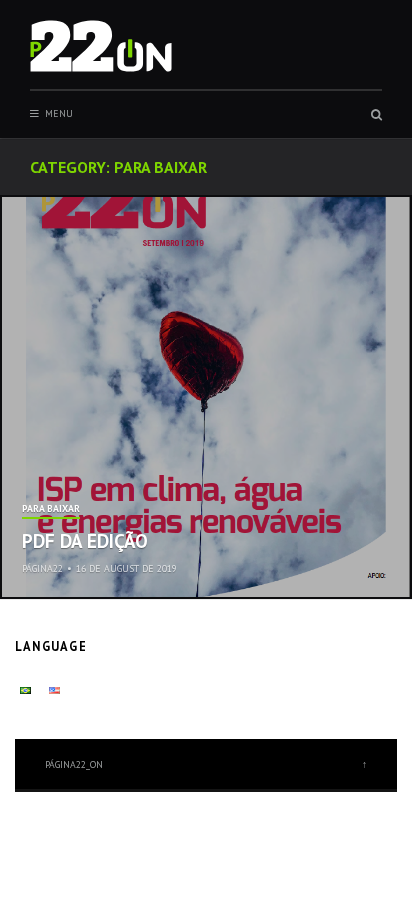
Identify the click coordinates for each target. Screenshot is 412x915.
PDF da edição (85, 541)
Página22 (42, 568)
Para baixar (51, 509)
